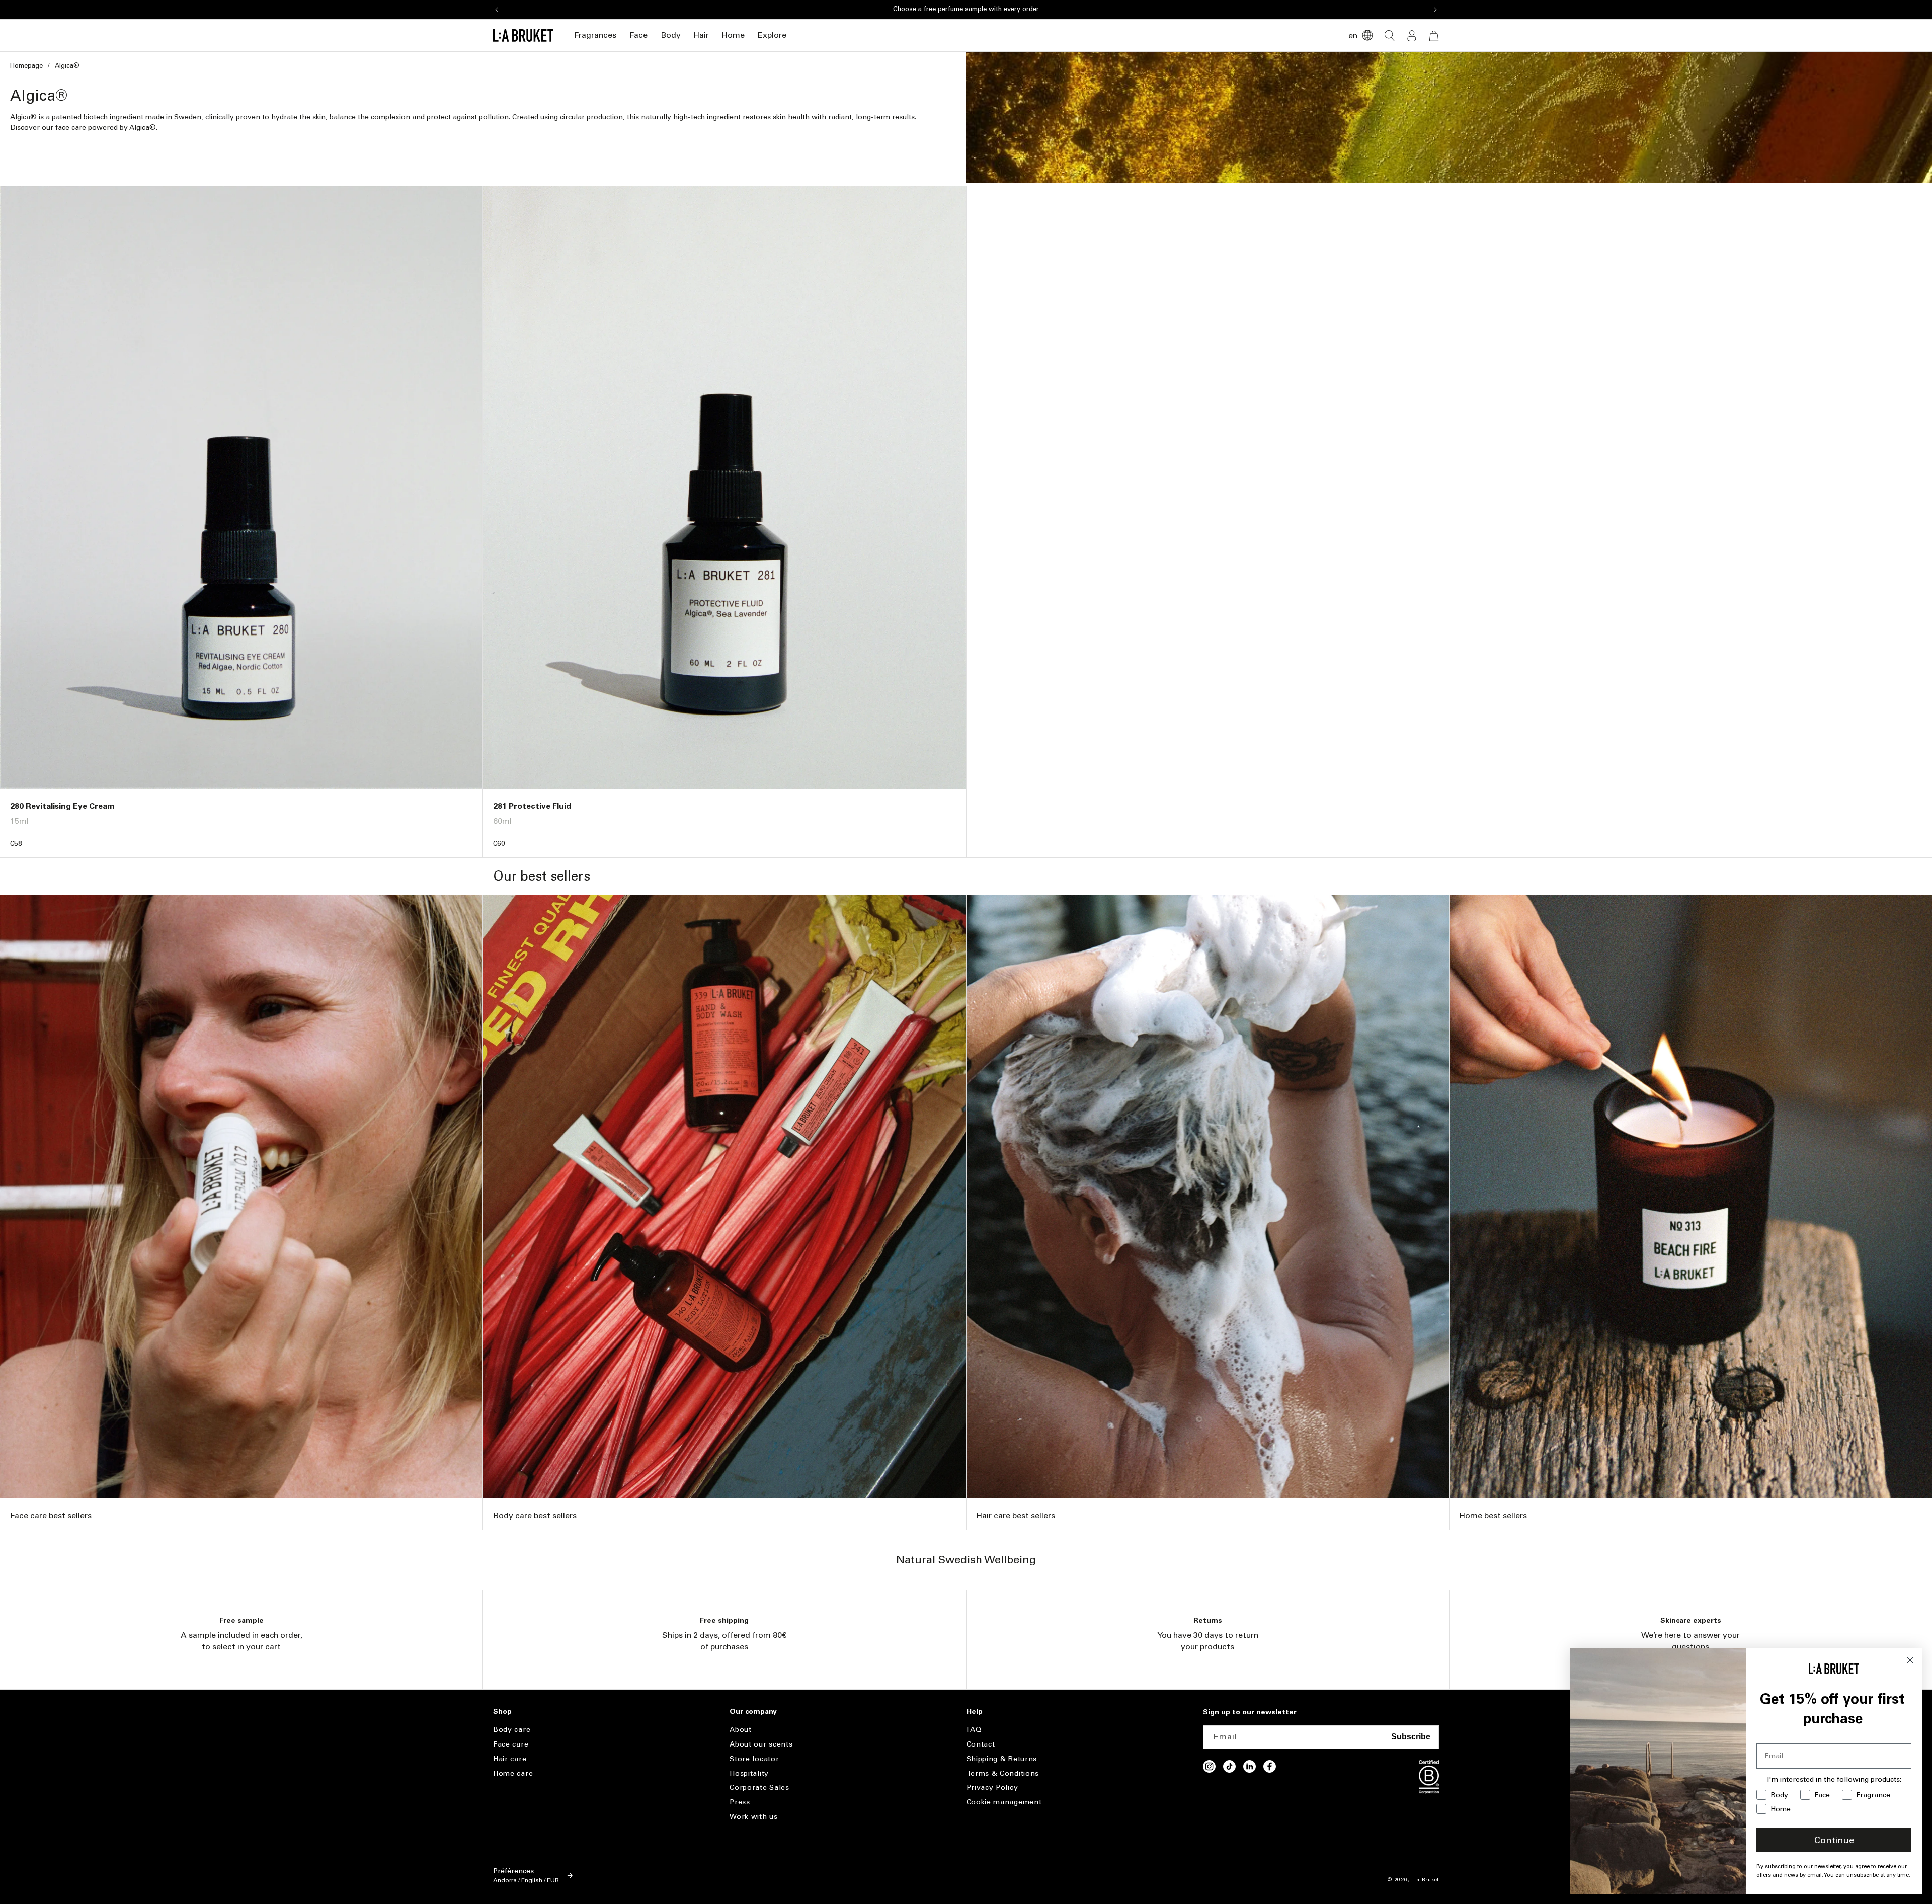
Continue (1834, 1840)
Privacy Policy (992, 1788)
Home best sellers (1493, 1515)
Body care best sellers (535, 1515)
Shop (502, 1712)
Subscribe (1411, 1737)
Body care (512, 1730)
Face (638, 35)
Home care (513, 1773)
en (1353, 35)
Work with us (753, 1817)
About (741, 1730)
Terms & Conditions (1003, 1773)
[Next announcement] (1435, 10)
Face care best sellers (51, 1515)
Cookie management (1004, 1802)
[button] (595, 35)
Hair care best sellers (1016, 1515)
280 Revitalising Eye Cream (62, 806)
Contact (981, 1744)
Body (671, 35)
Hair (701, 35)
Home (733, 35)
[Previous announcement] (497, 10)
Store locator (754, 1759)
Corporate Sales (759, 1788)
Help (975, 1712)
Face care (511, 1744)
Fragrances (595, 35)
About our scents (761, 1744)
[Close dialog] (1910, 1660)
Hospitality (749, 1773)
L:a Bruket (1425, 1880)
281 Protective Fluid (532, 806)
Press (740, 1802)
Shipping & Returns (1002, 1759)
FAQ (974, 1730)
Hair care (510, 1759)
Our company (753, 1712)
